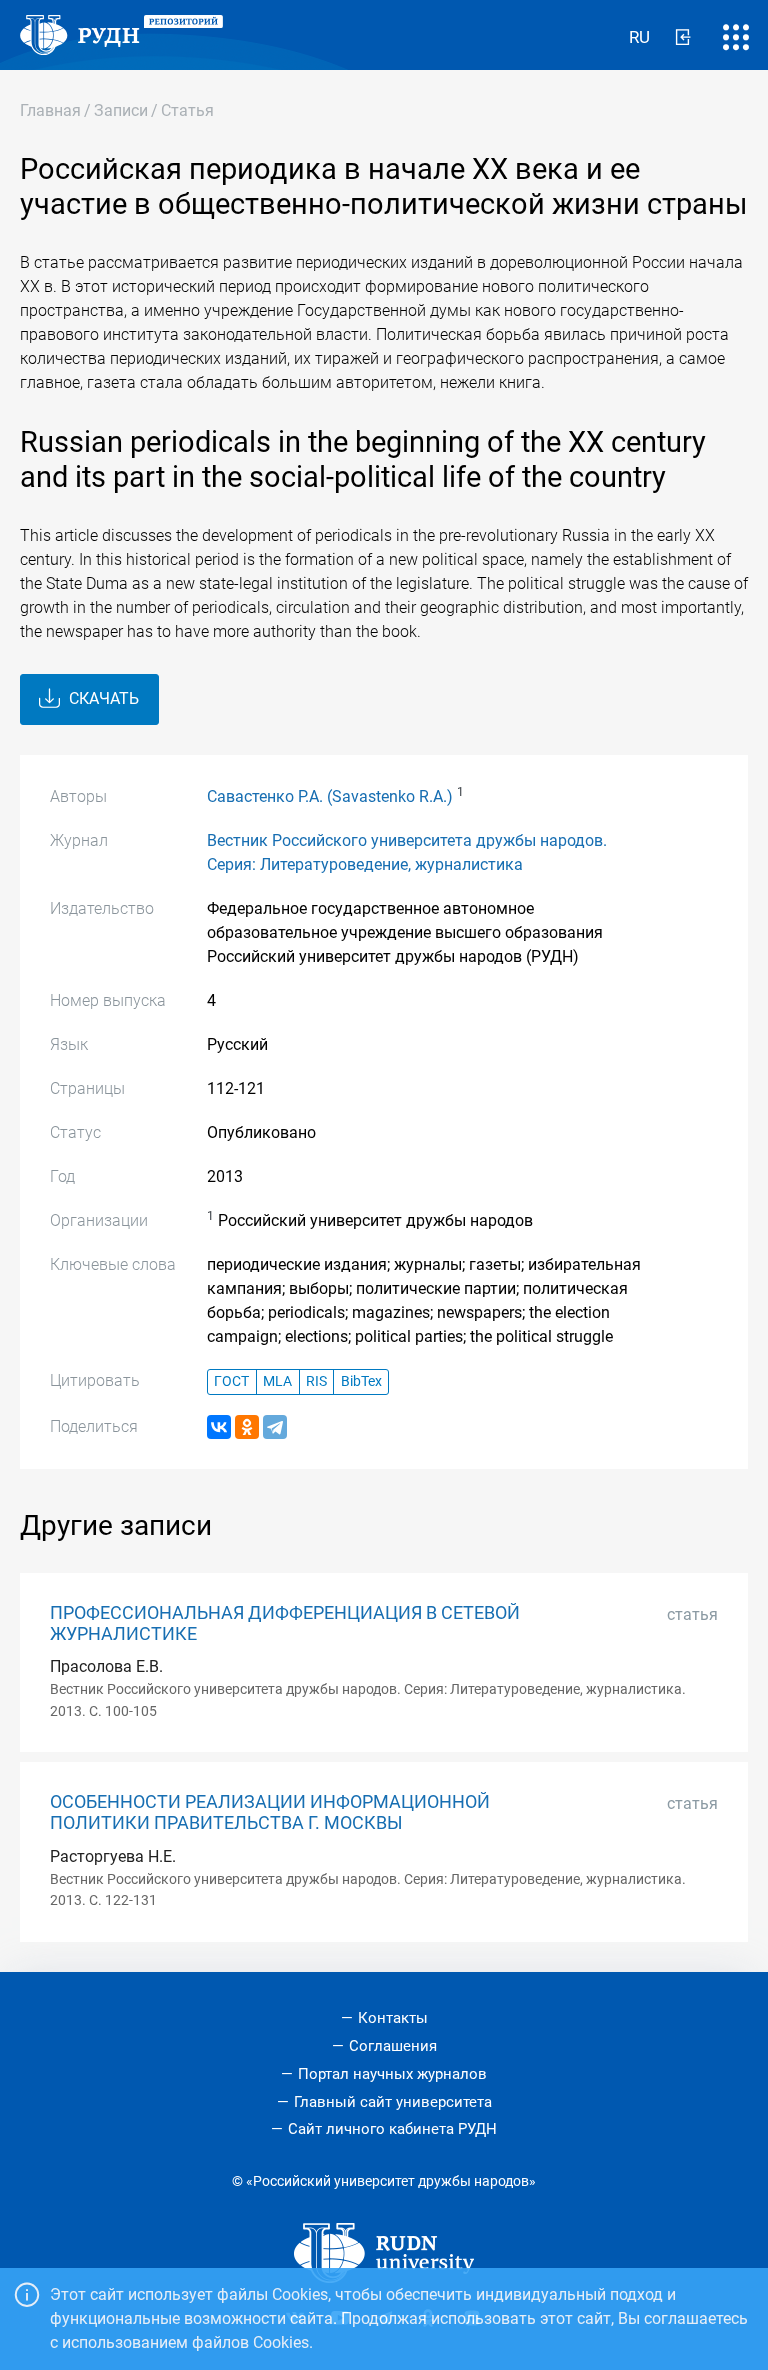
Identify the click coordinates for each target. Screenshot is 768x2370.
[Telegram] (275, 1427)
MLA (277, 1381)
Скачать (102, 698)
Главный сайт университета (393, 2102)
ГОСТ (231, 1381)
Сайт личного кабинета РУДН (392, 2129)
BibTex (361, 1381)
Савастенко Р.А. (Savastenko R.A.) (330, 796)
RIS (316, 1381)
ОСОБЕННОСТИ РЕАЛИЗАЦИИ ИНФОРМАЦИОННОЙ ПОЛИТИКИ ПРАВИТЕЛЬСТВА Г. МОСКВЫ (270, 1812)
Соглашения (393, 2046)
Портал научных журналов (392, 2074)
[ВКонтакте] (219, 1427)
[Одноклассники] (247, 1427)
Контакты (393, 2018)
